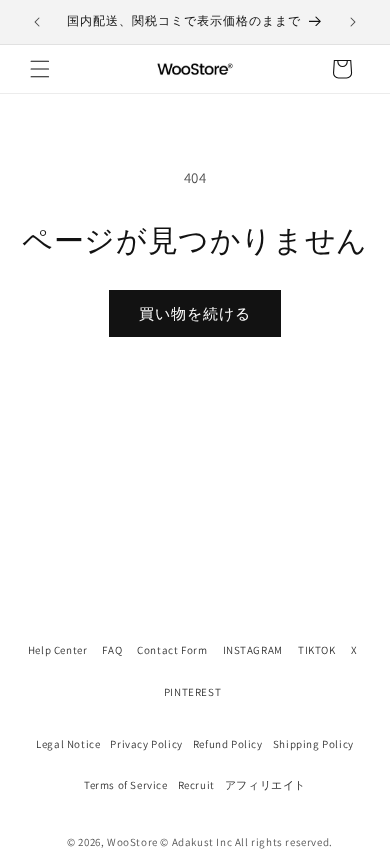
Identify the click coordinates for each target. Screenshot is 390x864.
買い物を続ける (195, 313)
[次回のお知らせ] (353, 22)
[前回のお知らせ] (37, 22)
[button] (40, 69)
